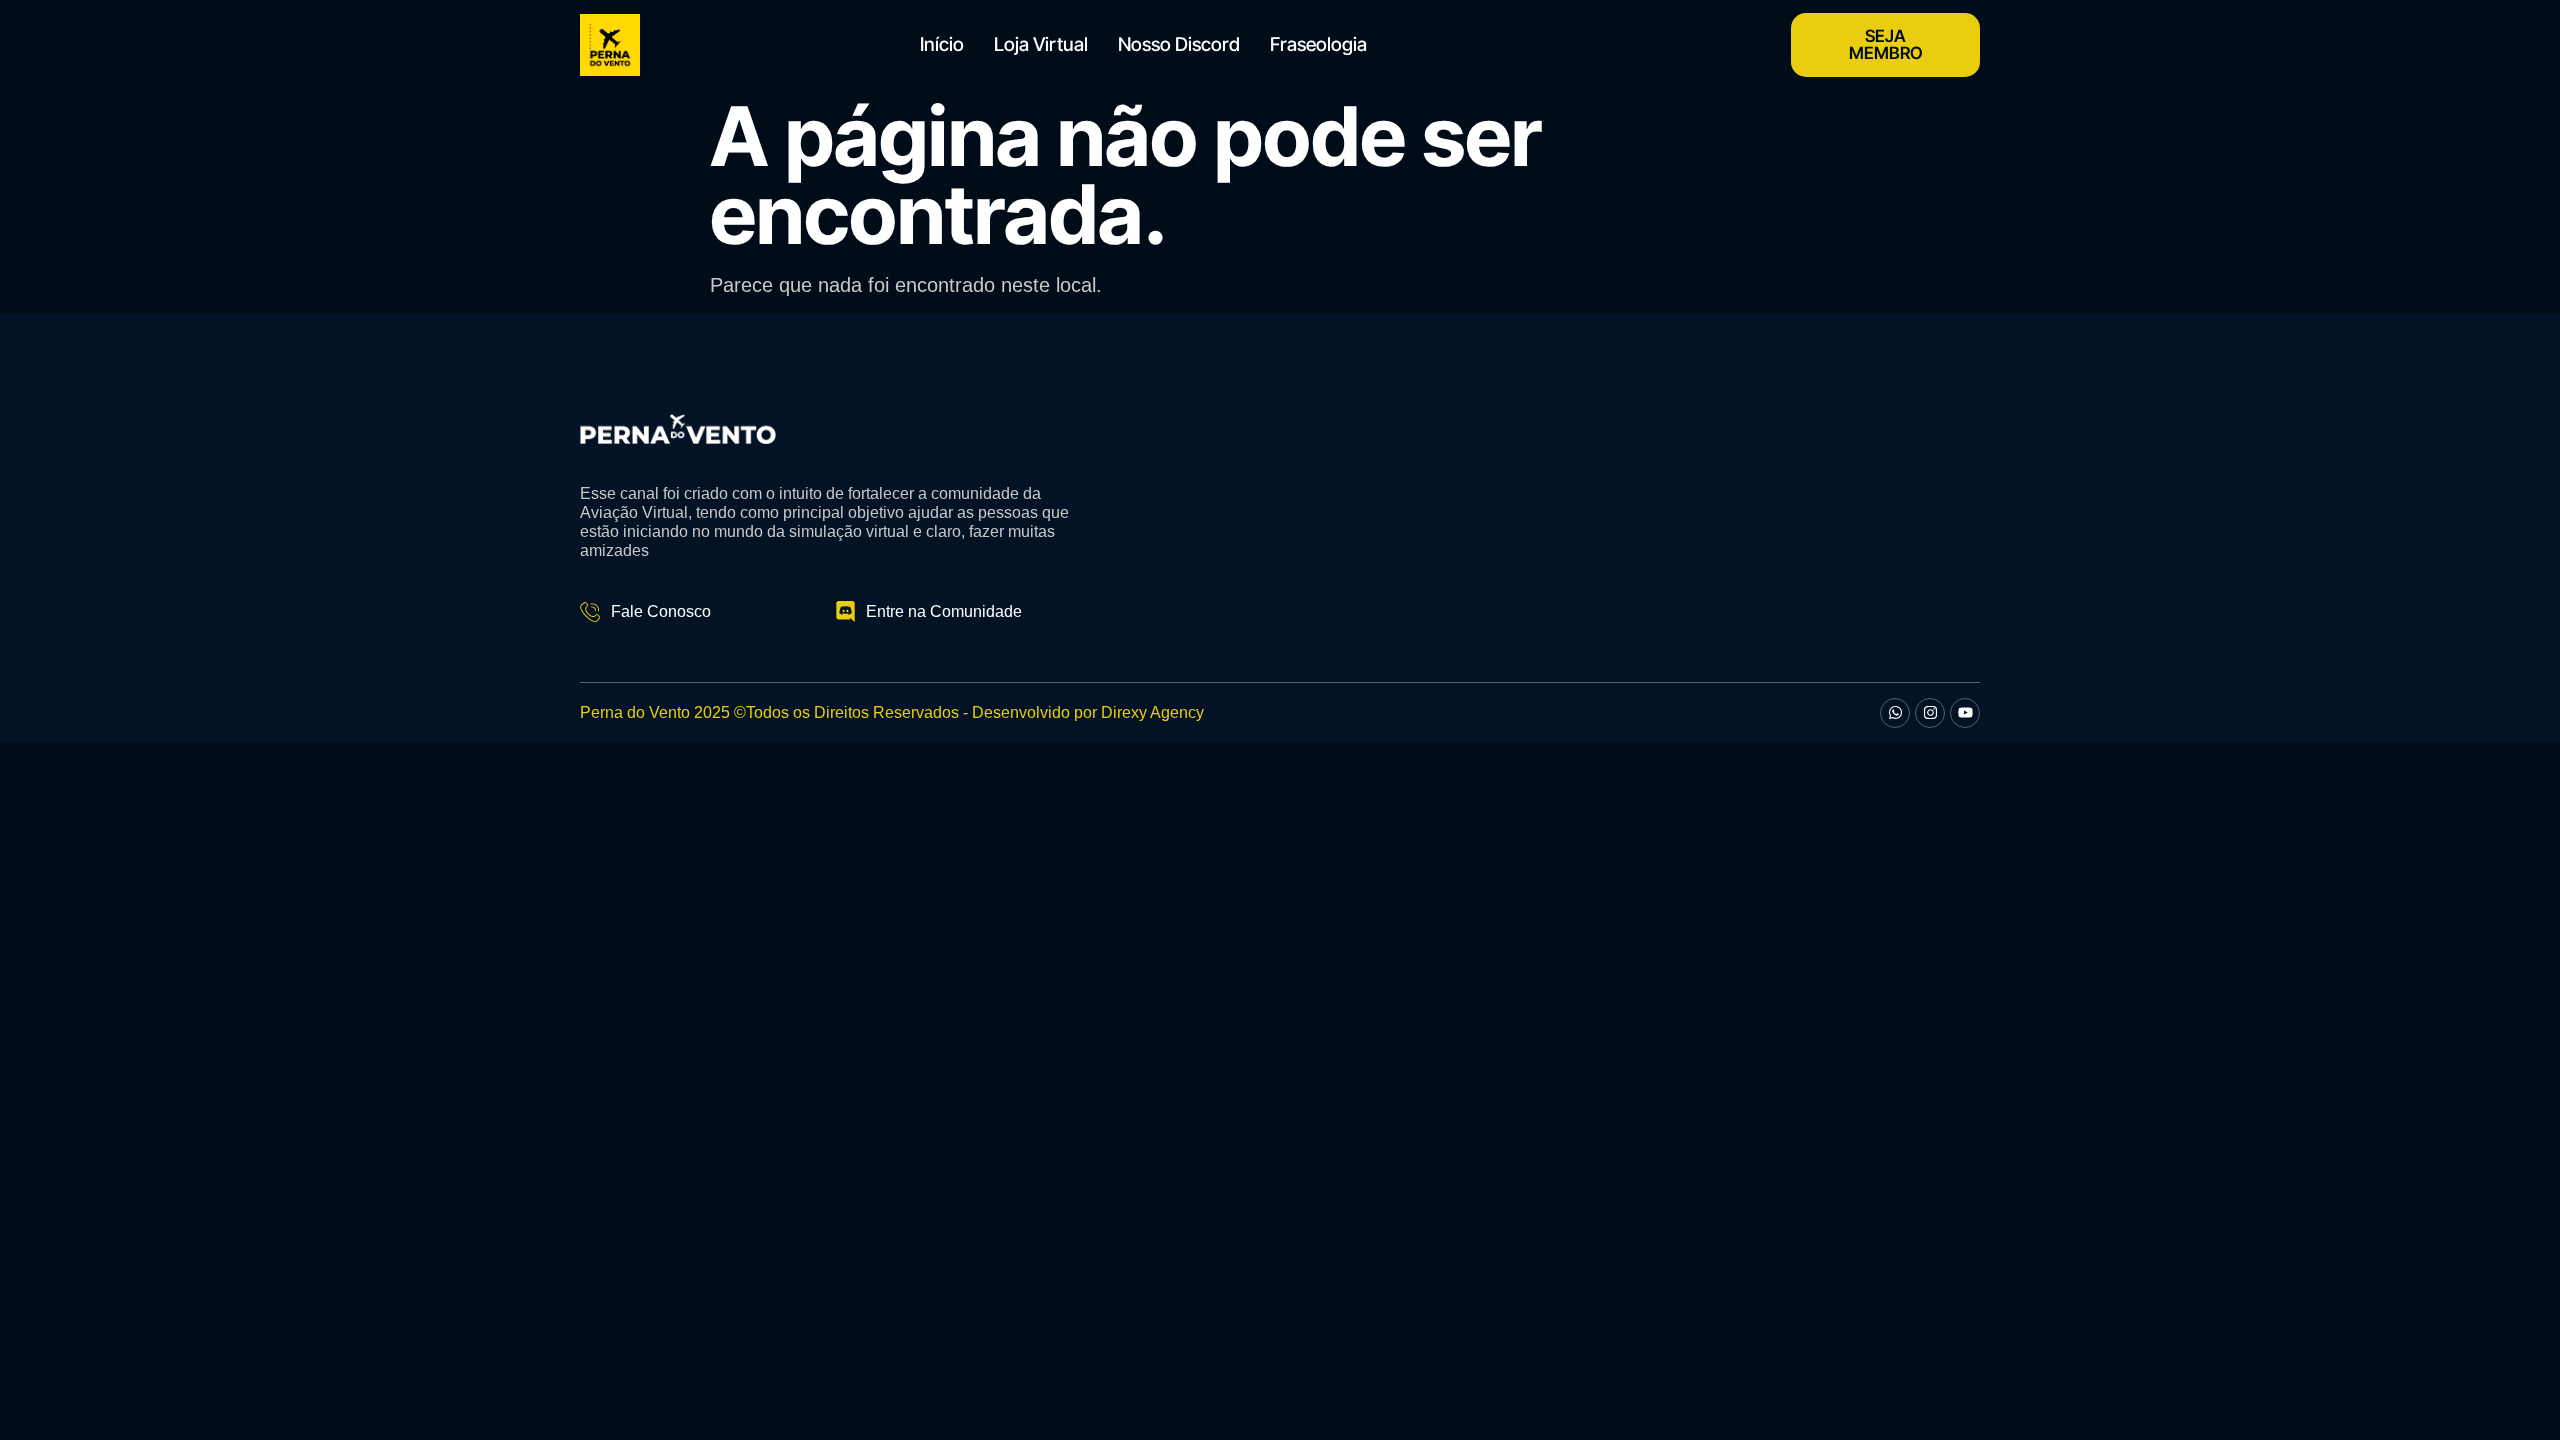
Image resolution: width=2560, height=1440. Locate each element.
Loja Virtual (1041, 44)
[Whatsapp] (1895, 713)
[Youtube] (1965, 713)
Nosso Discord (1179, 44)
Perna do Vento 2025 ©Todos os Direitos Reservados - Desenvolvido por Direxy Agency (892, 712)
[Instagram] (1930, 713)
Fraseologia (1318, 44)
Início (942, 44)
